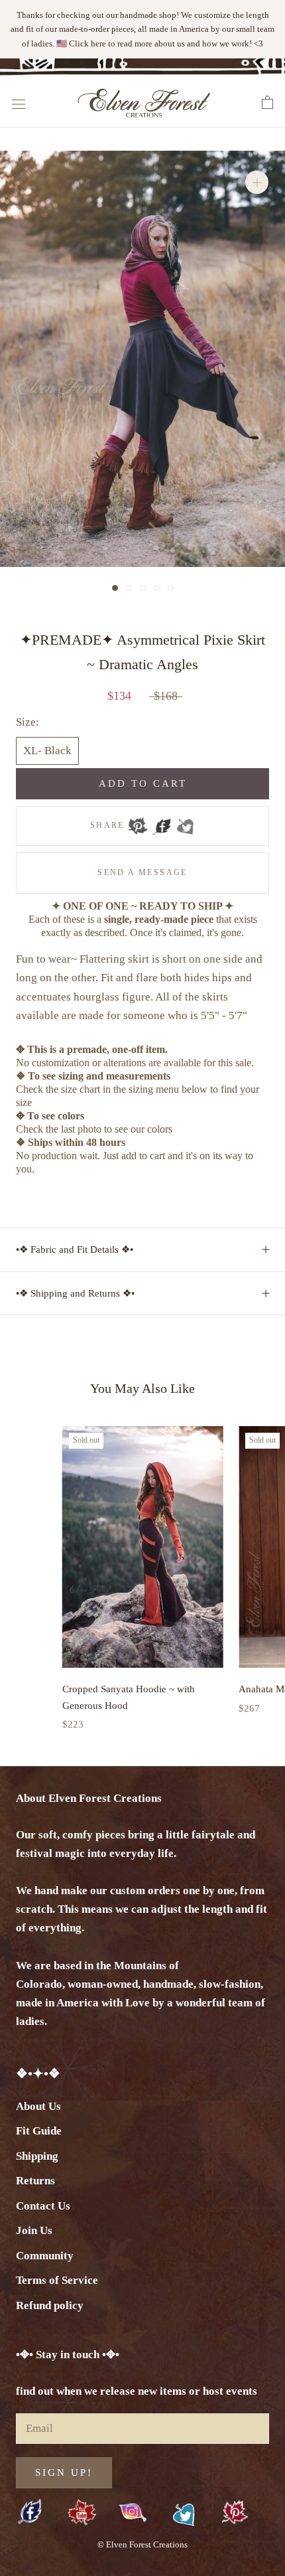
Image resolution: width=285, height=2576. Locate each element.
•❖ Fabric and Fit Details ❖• (75, 1249)
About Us (38, 2106)
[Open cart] (267, 103)
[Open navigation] (19, 103)
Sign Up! (64, 2472)
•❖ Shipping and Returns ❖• (75, 1293)
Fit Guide (39, 2131)
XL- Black (47, 751)
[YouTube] (82, 2513)
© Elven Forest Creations (142, 2544)
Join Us (34, 2230)
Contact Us (43, 2206)
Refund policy (50, 2305)
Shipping (37, 2156)
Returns (35, 2181)
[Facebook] (162, 826)
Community (45, 2256)
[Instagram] (133, 2512)
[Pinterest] (138, 826)
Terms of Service (57, 2280)
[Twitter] (185, 826)
